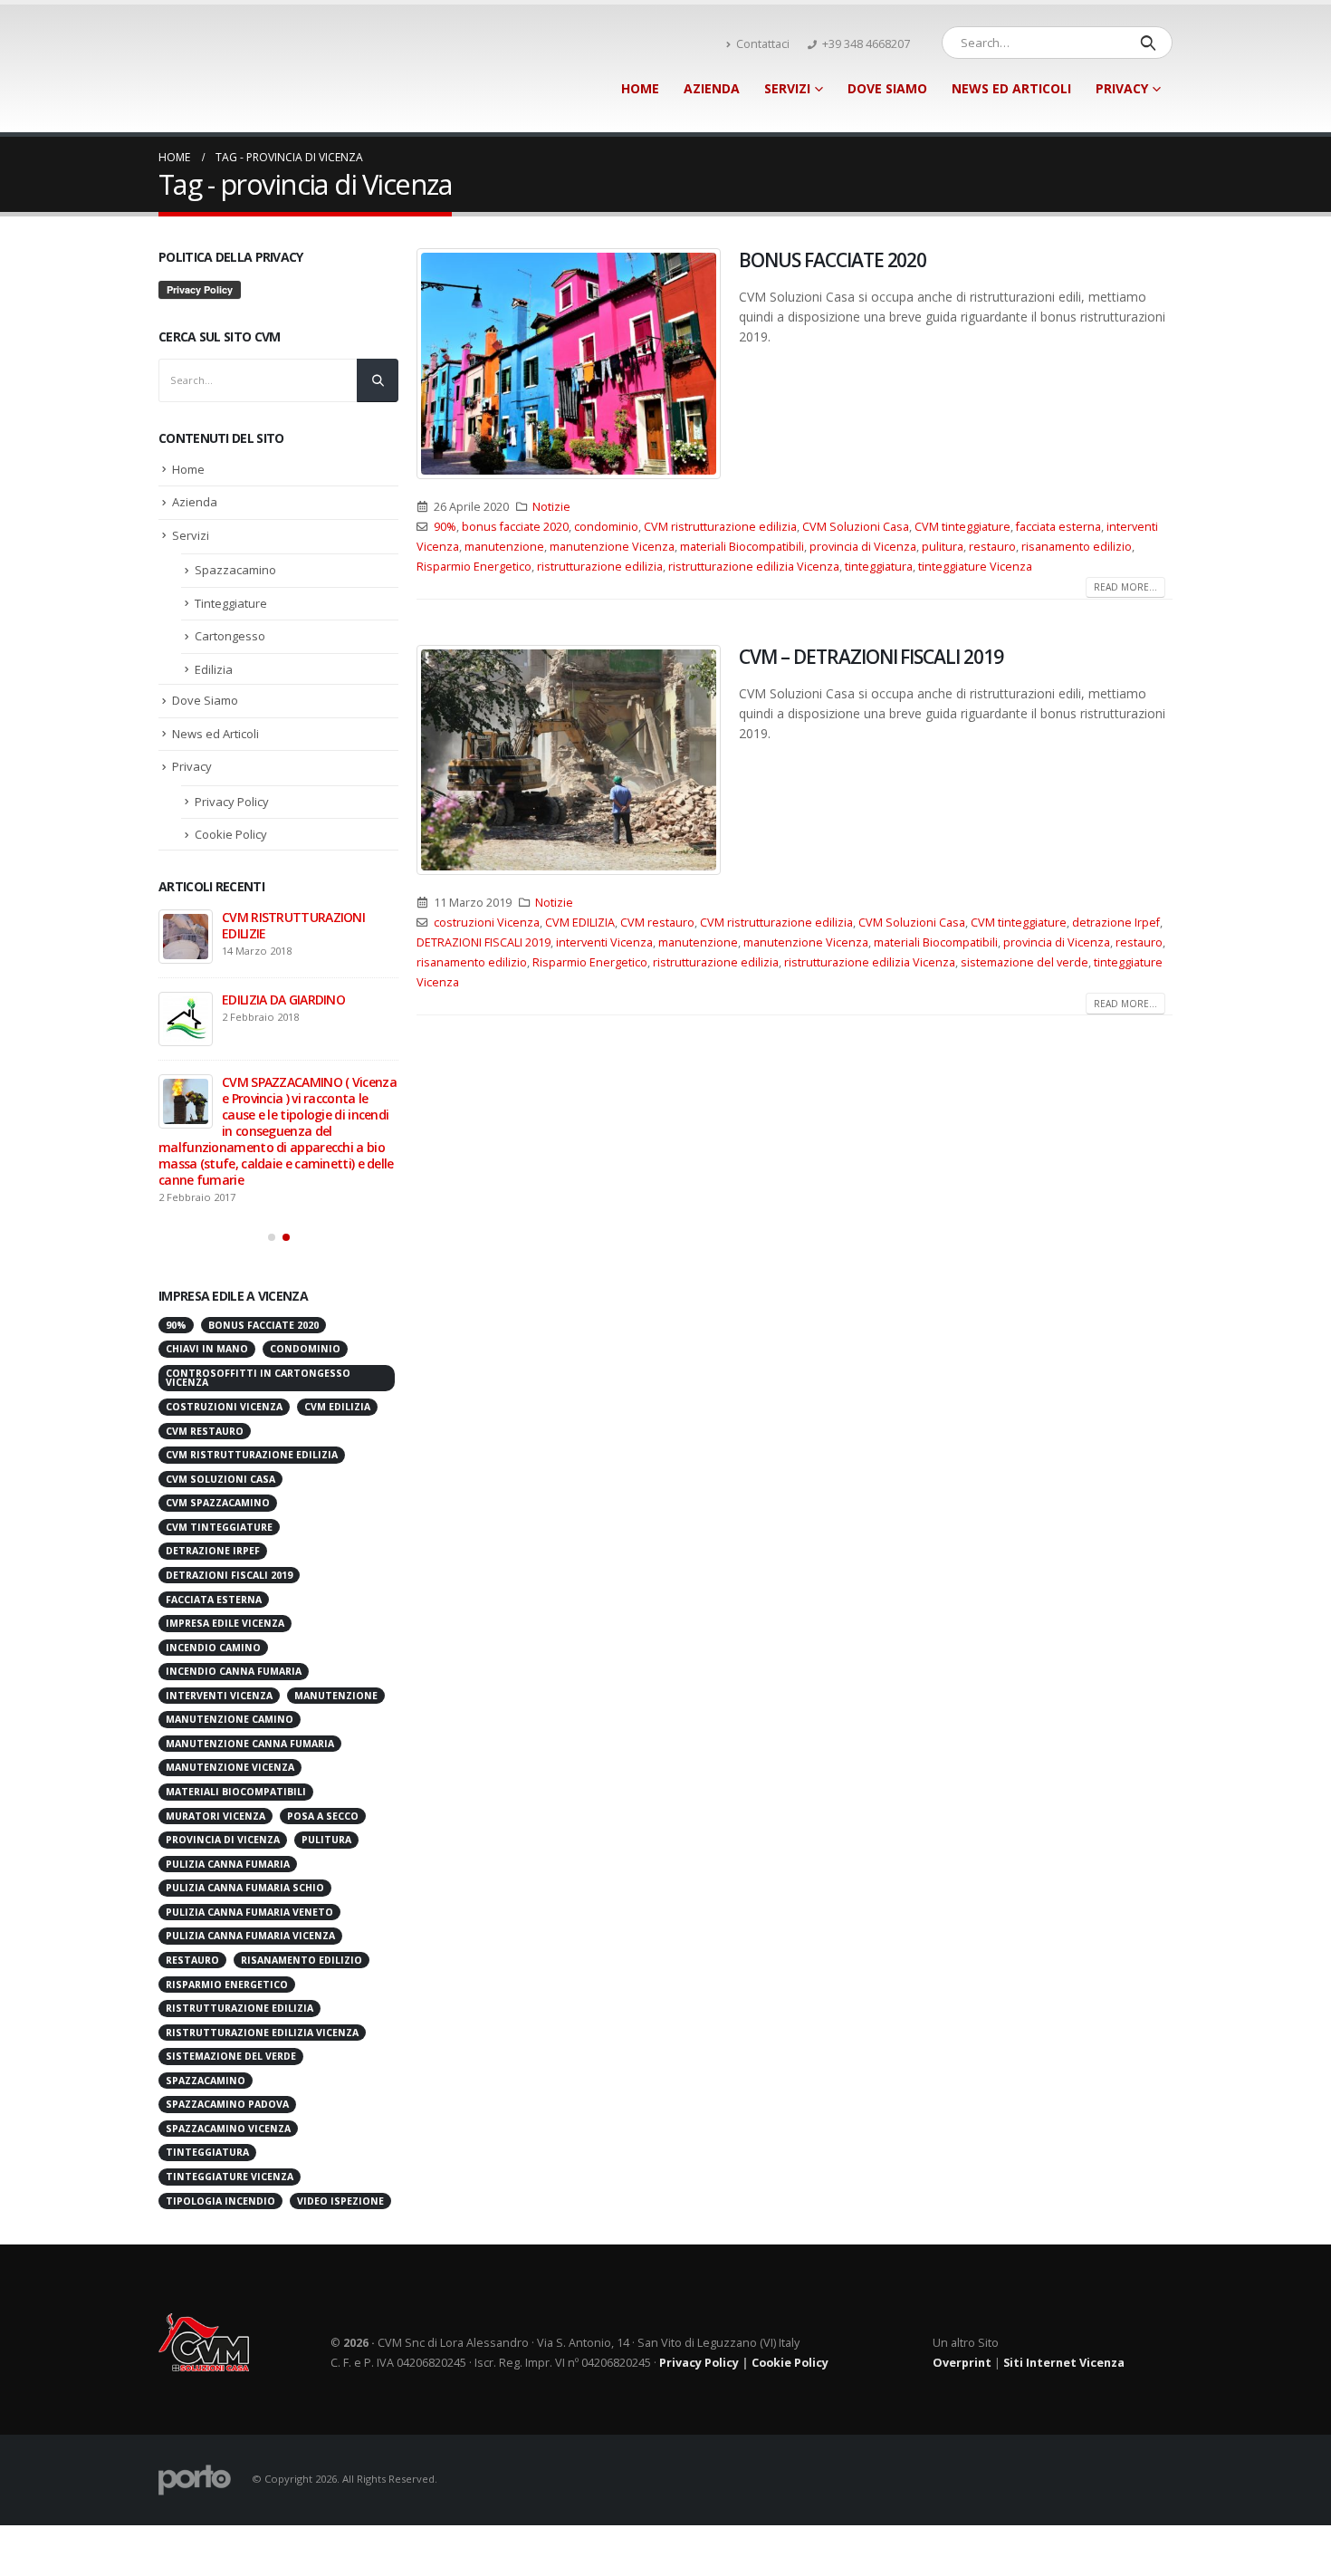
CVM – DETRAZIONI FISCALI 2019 (871, 657)
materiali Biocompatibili (742, 547)
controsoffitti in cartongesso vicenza (258, 1300)
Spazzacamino (235, 570)
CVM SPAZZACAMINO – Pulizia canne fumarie (307, 1090)
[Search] (1148, 43)
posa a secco (323, 1738)
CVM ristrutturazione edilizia (720, 527)
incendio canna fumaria (234, 1593)
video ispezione (340, 2123)
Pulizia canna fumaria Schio (245, 1810)
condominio (606, 527)
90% (445, 527)
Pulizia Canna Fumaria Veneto (249, 1834)
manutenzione (504, 547)
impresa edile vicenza (225, 1545)
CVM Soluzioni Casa (856, 527)
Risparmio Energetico (474, 567)
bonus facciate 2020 (515, 527)
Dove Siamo (887, 88)
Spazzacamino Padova (227, 2026)
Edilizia (214, 669)
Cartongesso (230, 636)
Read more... (1125, 587)
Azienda (712, 88)
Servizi (787, 88)
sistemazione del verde (1025, 962)
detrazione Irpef (1116, 923)
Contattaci (763, 44)
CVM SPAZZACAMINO (218, 1425)
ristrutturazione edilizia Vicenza (754, 567)
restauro (992, 547)
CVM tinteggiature (962, 527)
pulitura (943, 547)
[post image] (569, 364)
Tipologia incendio (220, 2123)
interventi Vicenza (604, 942)
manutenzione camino (230, 1641)
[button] (272, 1159)
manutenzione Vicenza (612, 547)
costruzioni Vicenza (487, 923)
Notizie (551, 507)
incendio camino (213, 1570)
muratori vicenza (215, 1738)
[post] (186, 937)
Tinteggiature (231, 603)
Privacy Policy (232, 802)
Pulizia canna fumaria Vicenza (250, 1858)
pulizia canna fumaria (228, 1786)
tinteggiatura (879, 567)
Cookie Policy (231, 834)
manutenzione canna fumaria (250, 1666)
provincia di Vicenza (863, 547)
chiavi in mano (207, 1271)
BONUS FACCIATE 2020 (833, 260)
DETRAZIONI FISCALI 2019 (484, 942)
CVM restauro (657, 923)
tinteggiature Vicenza (975, 567)
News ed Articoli (1011, 88)
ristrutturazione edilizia (600, 567)
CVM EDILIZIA (580, 923)
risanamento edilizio (1077, 547)
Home (640, 88)
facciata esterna (1058, 527)
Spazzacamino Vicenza (228, 2051)
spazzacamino (206, 2003)
